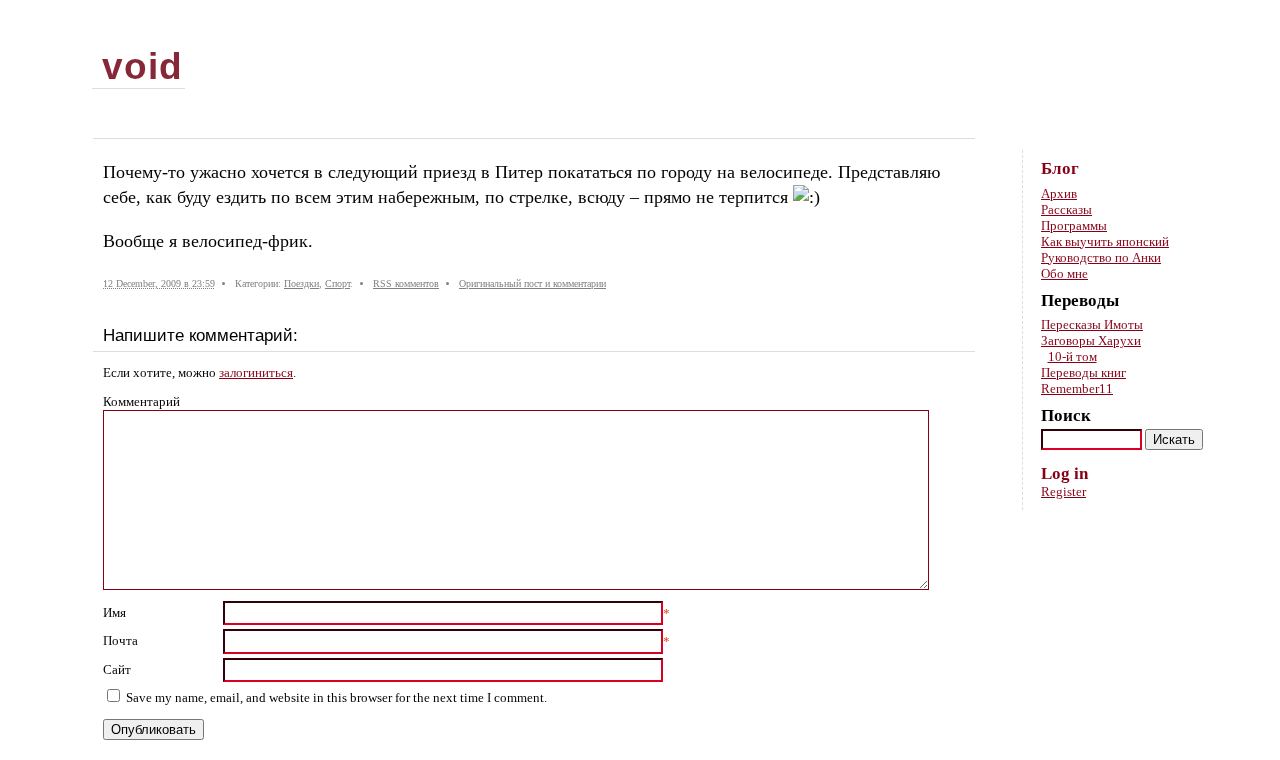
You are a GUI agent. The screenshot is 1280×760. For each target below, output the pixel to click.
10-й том (1072, 356)
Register (1063, 491)
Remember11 (1077, 388)
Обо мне (1064, 273)
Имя (114, 612)
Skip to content (1183, 30)
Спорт (337, 283)
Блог (1060, 168)
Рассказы (1066, 209)
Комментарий (141, 401)
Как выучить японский (1105, 241)
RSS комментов (406, 283)
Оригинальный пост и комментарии (532, 283)
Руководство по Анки (1101, 257)
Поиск (1066, 415)
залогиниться (256, 372)
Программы (1074, 225)
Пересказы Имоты (1092, 324)
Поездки (301, 283)
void (142, 66)
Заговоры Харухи (1091, 340)
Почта (120, 640)
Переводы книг (1083, 372)
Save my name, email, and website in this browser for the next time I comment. (336, 697)
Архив (1059, 193)
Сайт (117, 669)
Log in (1064, 473)
